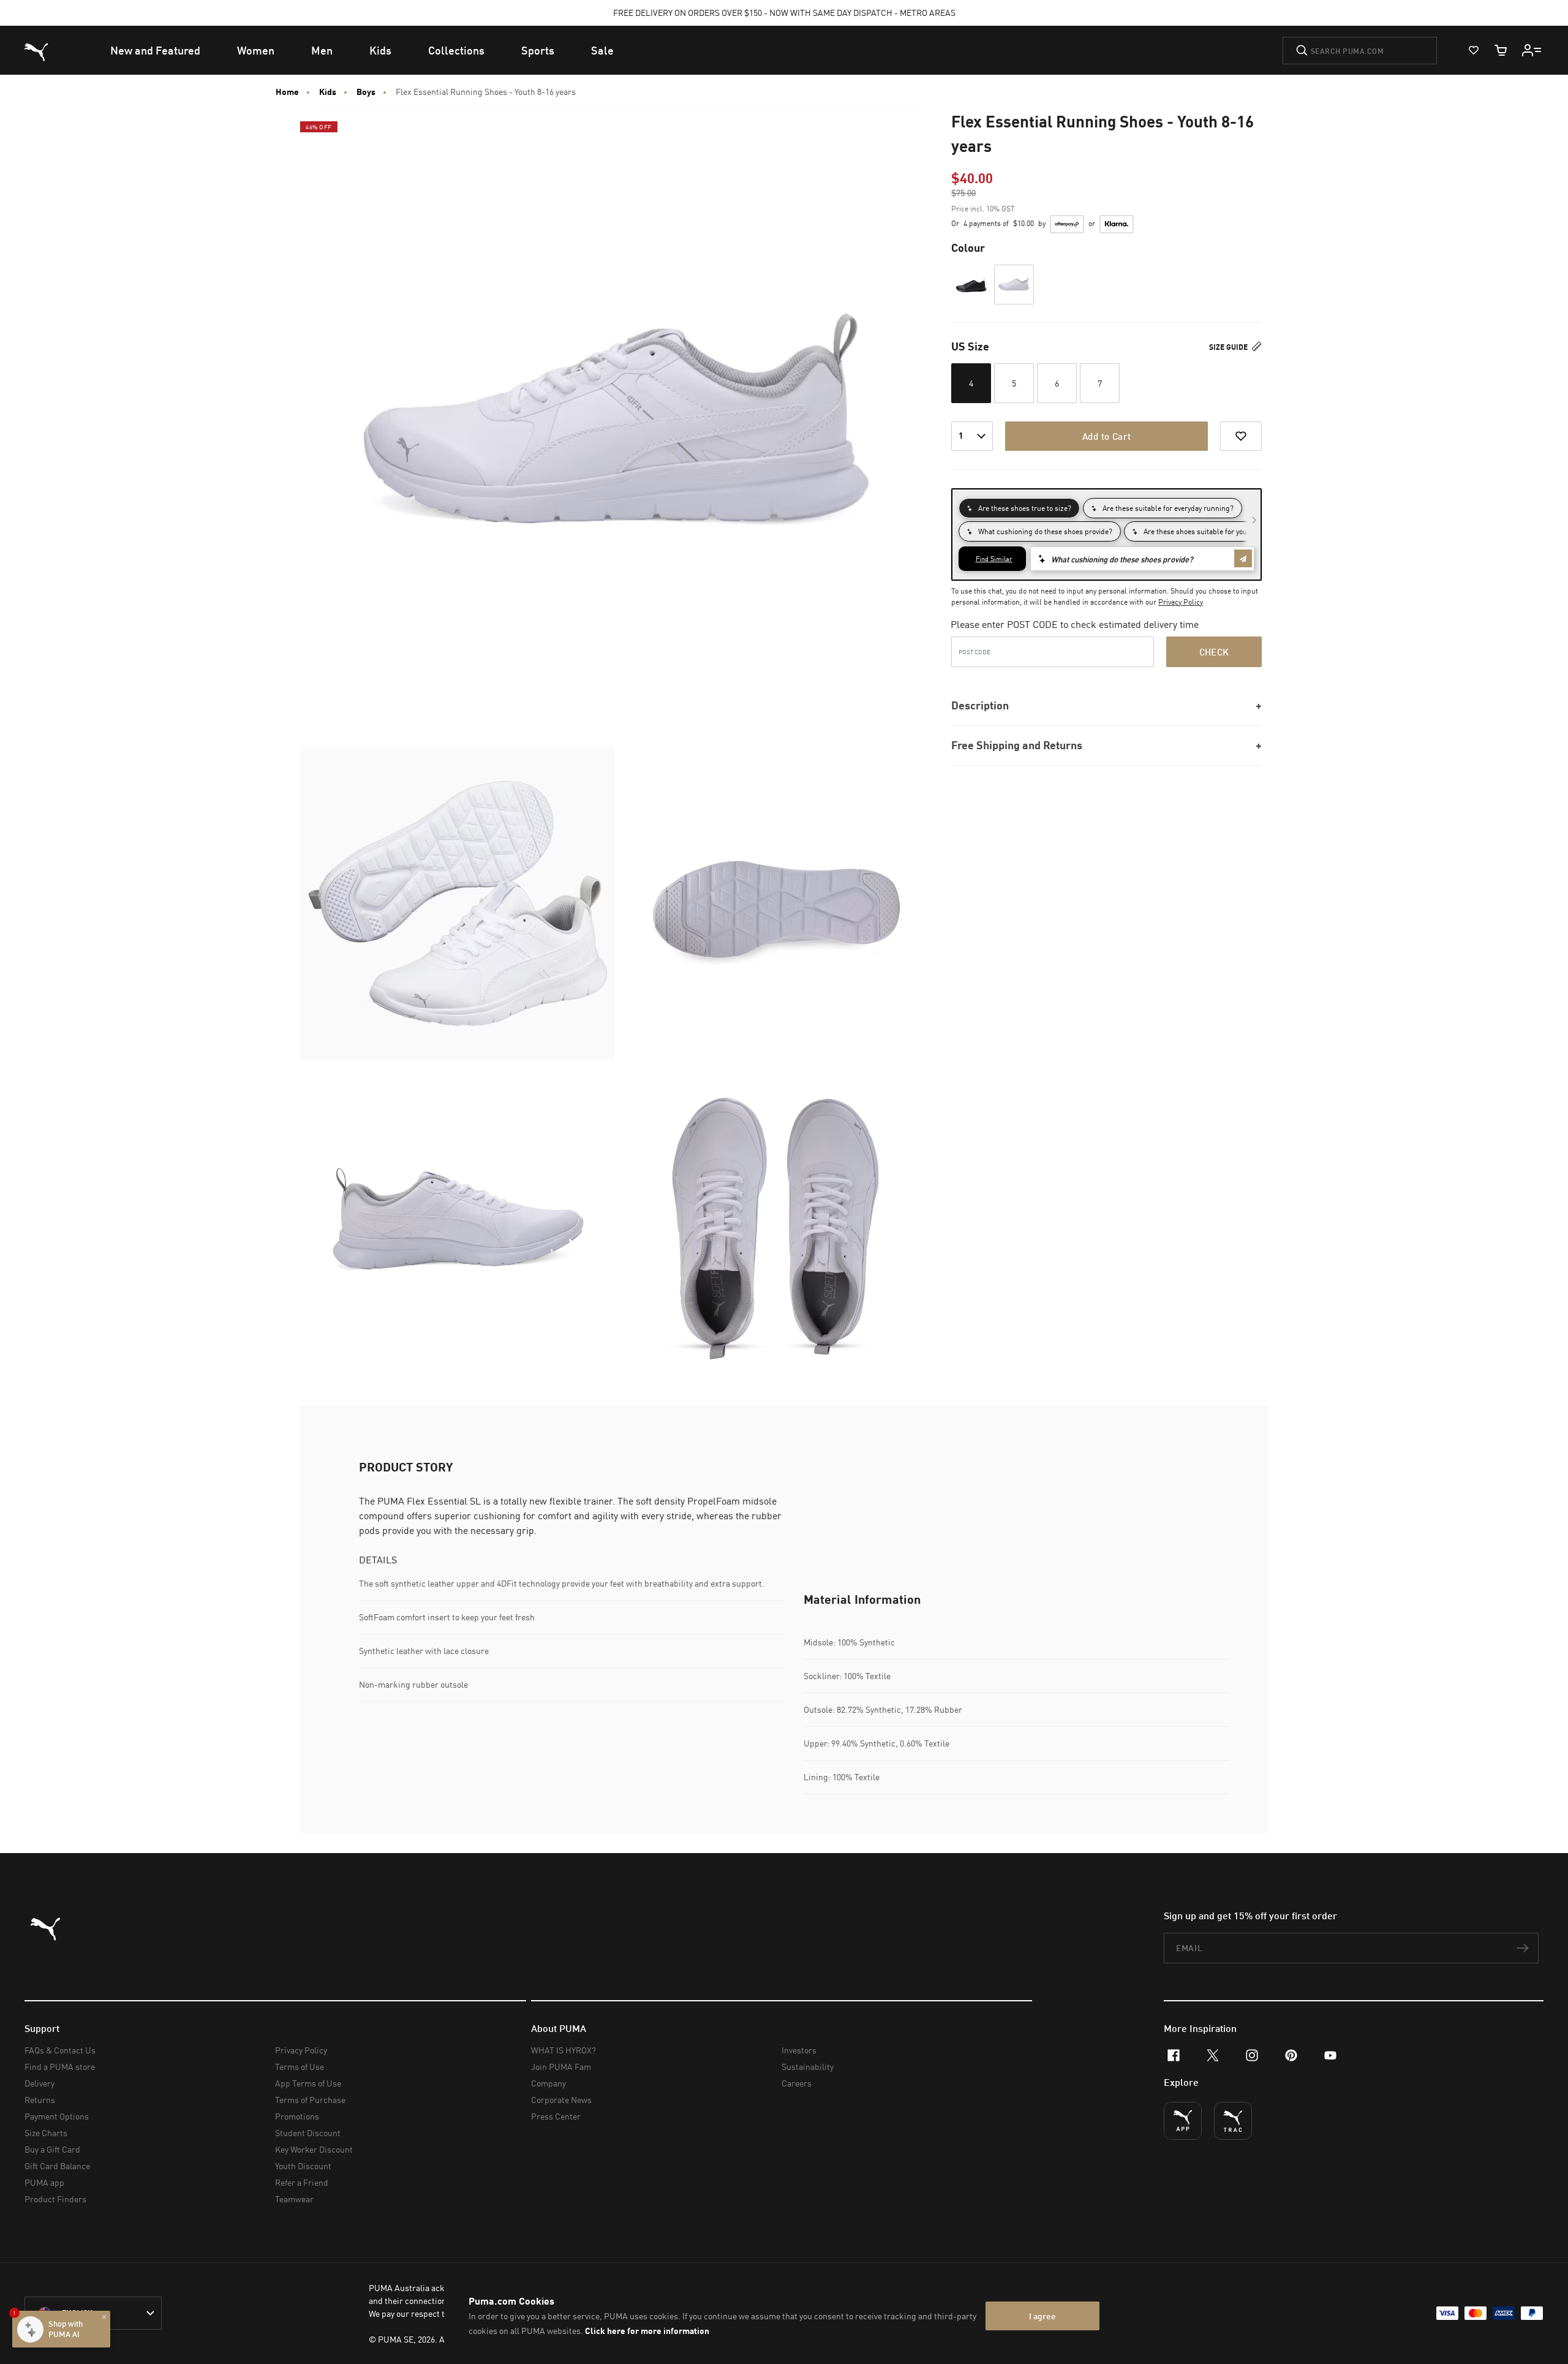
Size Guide (1229, 347)
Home (287, 92)
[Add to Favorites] (1241, 436)
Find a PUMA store (60, 2067)
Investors (799, 2050)
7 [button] (1100, 383)
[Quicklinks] (1532, 50)
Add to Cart (1106, 436)
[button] (971, 285)
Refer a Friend (302, 2182)
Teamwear (294, 2199)
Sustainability (808, 2067)
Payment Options (57, 2116)
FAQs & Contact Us (60, 2050)
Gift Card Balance (57, 2166)
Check (1214, 652)
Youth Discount (303, 2166)
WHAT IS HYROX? (563, 2050)
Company (548, 2083)
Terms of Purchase (310, 2100)
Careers (797, 2083)
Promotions (297, 2116)
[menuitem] (155, 50)
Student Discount (308, 2133)
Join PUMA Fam (561, 2067)
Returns (40, 2100)
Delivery (40, 2083)
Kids (328, 92)
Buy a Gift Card (52, 2149)
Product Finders (55, 2199)
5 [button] (1014, 383)
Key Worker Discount (314, 2149)
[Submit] (1302, 50)
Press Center (556, 2116)
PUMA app (44, 2182)
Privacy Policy (1181, 602)
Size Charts (46, 2133)
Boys (366, 92)
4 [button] (971, 383)
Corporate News (561, 2100)
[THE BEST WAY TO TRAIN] (1233, 2121)
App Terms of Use (308, 2083)
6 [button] (1057, 383)
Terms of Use (300, 2067)
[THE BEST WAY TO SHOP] (1183, 2121)
